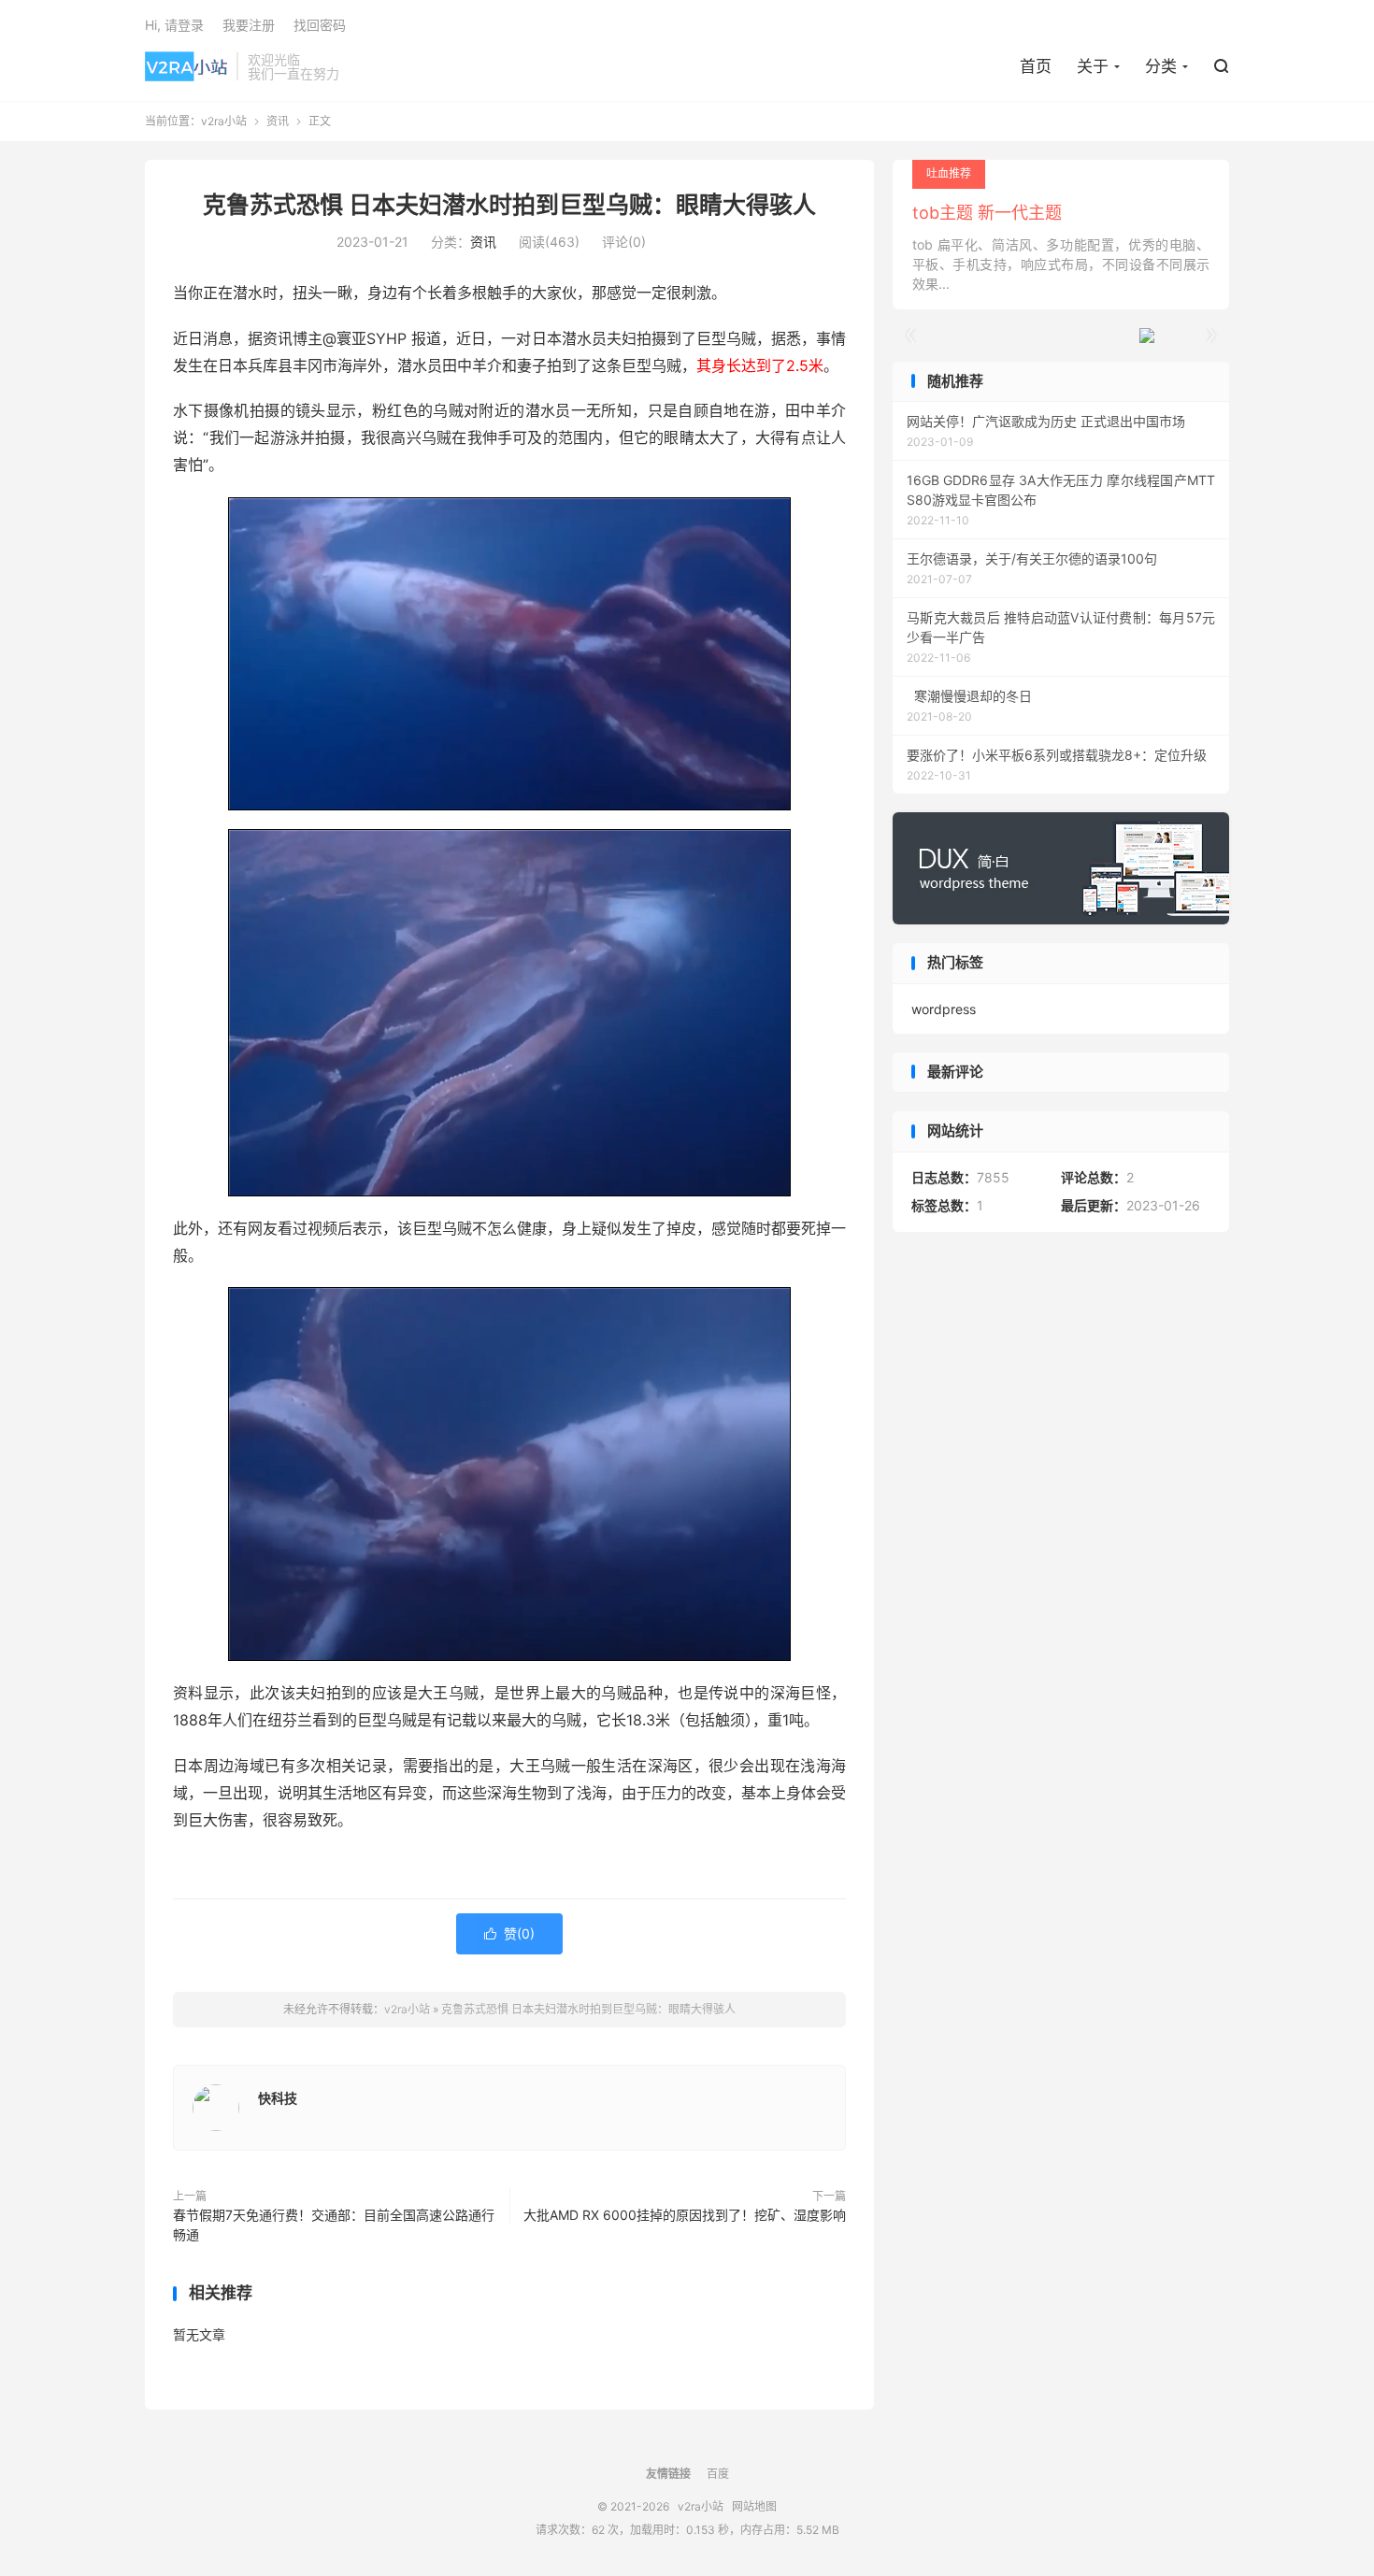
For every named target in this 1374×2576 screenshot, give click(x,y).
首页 (1036, 66)
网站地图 (754, 2506)
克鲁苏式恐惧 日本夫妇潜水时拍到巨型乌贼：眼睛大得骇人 (509, 205)
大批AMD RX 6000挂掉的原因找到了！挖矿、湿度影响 (685, 2215)
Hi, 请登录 (174, 25)
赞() (509, 1933)
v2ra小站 (186, 66)
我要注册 (249, 25)
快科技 (278, 2098)
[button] (1210, 336)
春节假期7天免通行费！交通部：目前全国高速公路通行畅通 (334, 2225)
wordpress (944, 1009)
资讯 (278, 121)
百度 (718, 2474)
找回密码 (320, 25)
